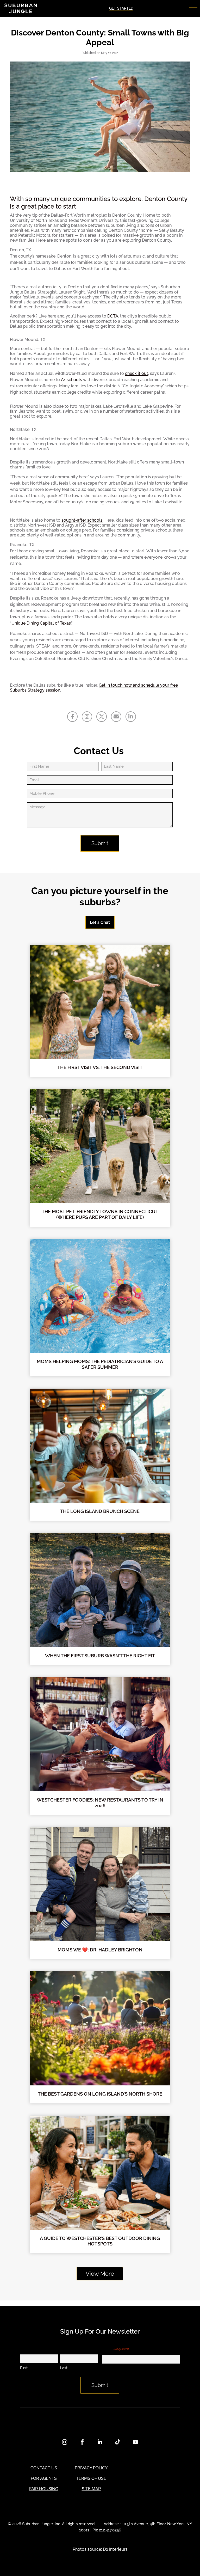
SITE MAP (91, 2489)
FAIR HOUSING (44, 2489)
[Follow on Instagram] (65, 2442)
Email (115, 2349)
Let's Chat (100, 922)
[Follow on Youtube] (135, 2442)
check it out (137, 373)
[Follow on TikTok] (118, 2442)
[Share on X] (102, 717)
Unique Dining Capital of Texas (41, 623)
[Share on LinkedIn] (131, 717)
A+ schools (71, 380)
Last (64, 2368)
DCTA (113, 316)
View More (100, 2274)
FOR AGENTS (44, 2478)
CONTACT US (44, 2468)
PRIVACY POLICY (91, 2468)
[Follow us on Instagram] (87, 717)
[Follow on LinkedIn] (100, 2442)
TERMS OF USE (91, 2478)
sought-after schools (82, 520)
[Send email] (116, 717)
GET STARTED (121, 8)
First (24, 2368)
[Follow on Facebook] (82, 2442)
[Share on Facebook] (72, 717)
